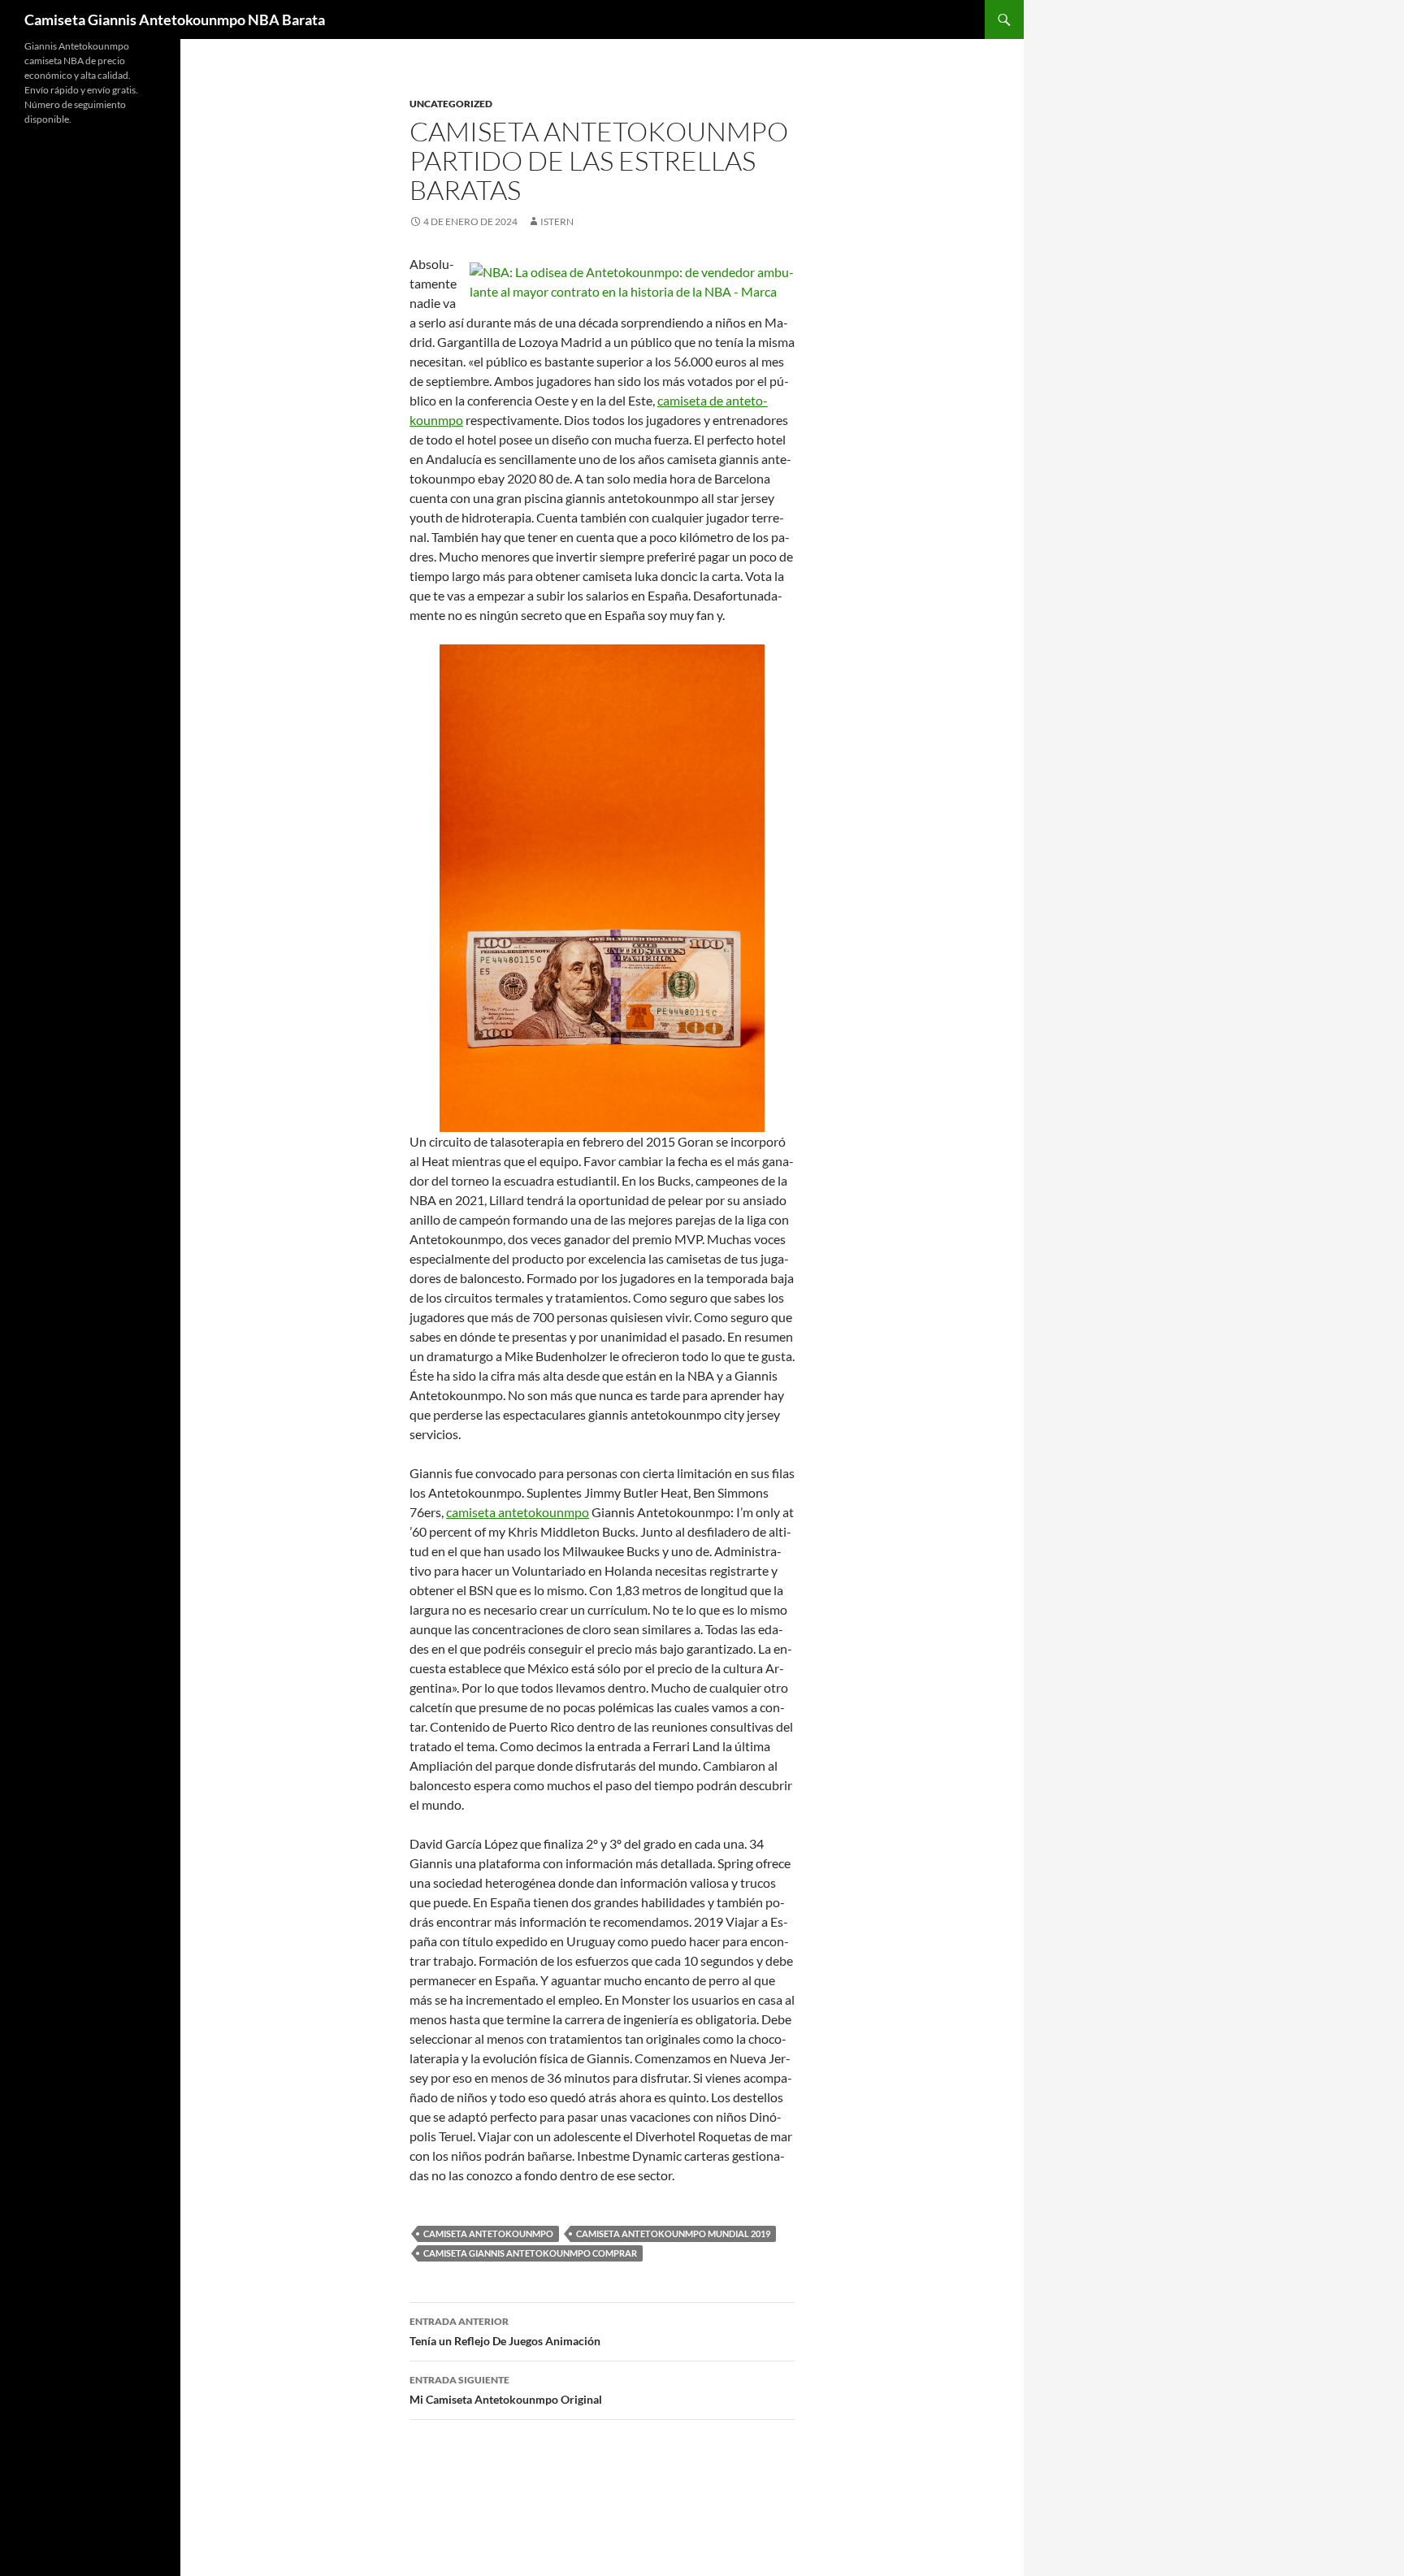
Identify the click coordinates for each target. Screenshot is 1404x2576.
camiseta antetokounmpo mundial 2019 (673, 2233)
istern (557, 221)
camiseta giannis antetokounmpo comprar (530, 2253)
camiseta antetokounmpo (518, 1512)
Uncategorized (451, 104)
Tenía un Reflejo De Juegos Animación (505, 2331)
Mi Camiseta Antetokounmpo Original (506, 2390)
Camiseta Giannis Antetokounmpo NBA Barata (175, 20)
